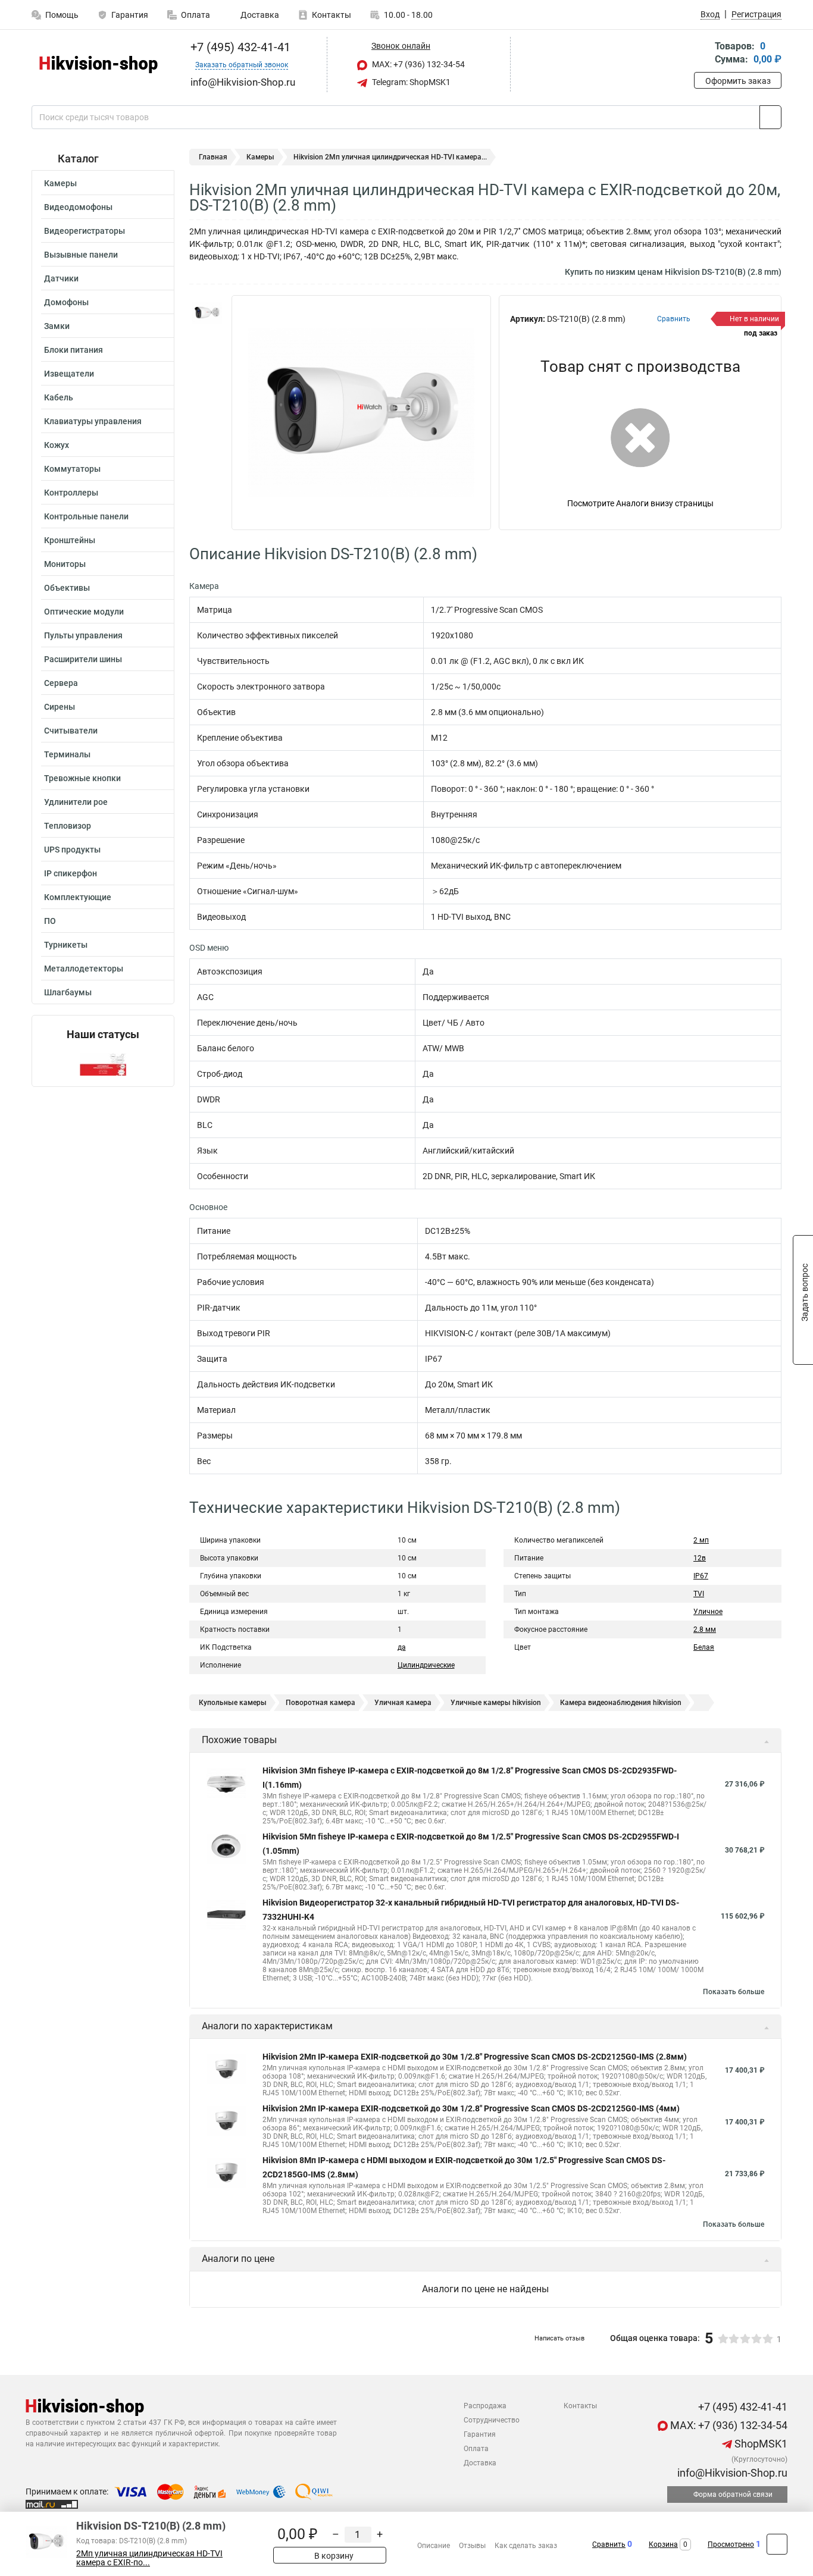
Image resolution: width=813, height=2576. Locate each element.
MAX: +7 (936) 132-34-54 (418, 64)
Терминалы (67, 754)
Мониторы (65, 564)
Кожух (57, 445)
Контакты (332, 15)
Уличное (708, 1612)
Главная (213, 157)
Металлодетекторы (84, 969)
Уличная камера (403, 1703)
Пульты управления (83, 635)
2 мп (701, 1540)
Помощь (62, 15)
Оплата (196, 15)
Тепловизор (68, 826)
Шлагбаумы (68, 992)
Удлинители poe (76, 802)
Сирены (60, 707)
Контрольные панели (86, 516)
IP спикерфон (71, 873)
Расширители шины (83, 659)
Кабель (59, 397)
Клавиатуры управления (93, 421)
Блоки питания (74, 350)
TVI (699, 1594)
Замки (57, 326)
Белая (704, 1647)
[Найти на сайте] (770, 117)
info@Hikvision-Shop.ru (731, 2473)
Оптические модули (84, 612)
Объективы (67, 588)
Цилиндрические (426, 1665)
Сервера (61, 683)
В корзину (333, 2556)
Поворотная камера (320, 1703)
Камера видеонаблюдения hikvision (621, 1703)
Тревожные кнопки (82, 778)
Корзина (663, 2544)
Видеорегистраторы (85, 231)
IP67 (701, 1576)
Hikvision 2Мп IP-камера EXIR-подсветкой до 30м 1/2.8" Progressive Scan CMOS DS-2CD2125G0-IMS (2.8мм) (475, 2057)
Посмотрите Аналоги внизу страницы (640, 503)
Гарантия (130, 15)
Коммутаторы (72, 469)
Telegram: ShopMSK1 (410, 82)
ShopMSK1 (760, 2444)
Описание (434, 2546)
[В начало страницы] (777, 2544)
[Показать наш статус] (103, 1063)
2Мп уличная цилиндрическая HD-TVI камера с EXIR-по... (149, 2558)
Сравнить (609, 2544)
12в (700, 1558)
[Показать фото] (207, 313)
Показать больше (734, 1992)
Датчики (61, 278)
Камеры (60, 183)
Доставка (259, 15)
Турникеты (66, 945)
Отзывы (472, 2546)
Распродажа (485, 2406)
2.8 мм (705, 1629)
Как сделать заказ (526, 2546)
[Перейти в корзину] (702, 54)
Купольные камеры (233, 1703)
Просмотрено (731, 2544)
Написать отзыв (559, 2338)
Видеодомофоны (78, 207)
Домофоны (66, 302)
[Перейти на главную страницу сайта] (99, 65)
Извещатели (69, 374)
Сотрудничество (492, 2420)
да (402, 1647)
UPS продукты (72, 850)
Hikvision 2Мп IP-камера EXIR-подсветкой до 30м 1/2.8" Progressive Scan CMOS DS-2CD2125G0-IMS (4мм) (471, 2108)
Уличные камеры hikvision (496, 1703)
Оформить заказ (738, 81)
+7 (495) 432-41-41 (239, 47)
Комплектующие (78, 897)
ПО (50, 921)
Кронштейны (70, 540)
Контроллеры (71, 493)
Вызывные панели (81, 255)
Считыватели (71, 731)
